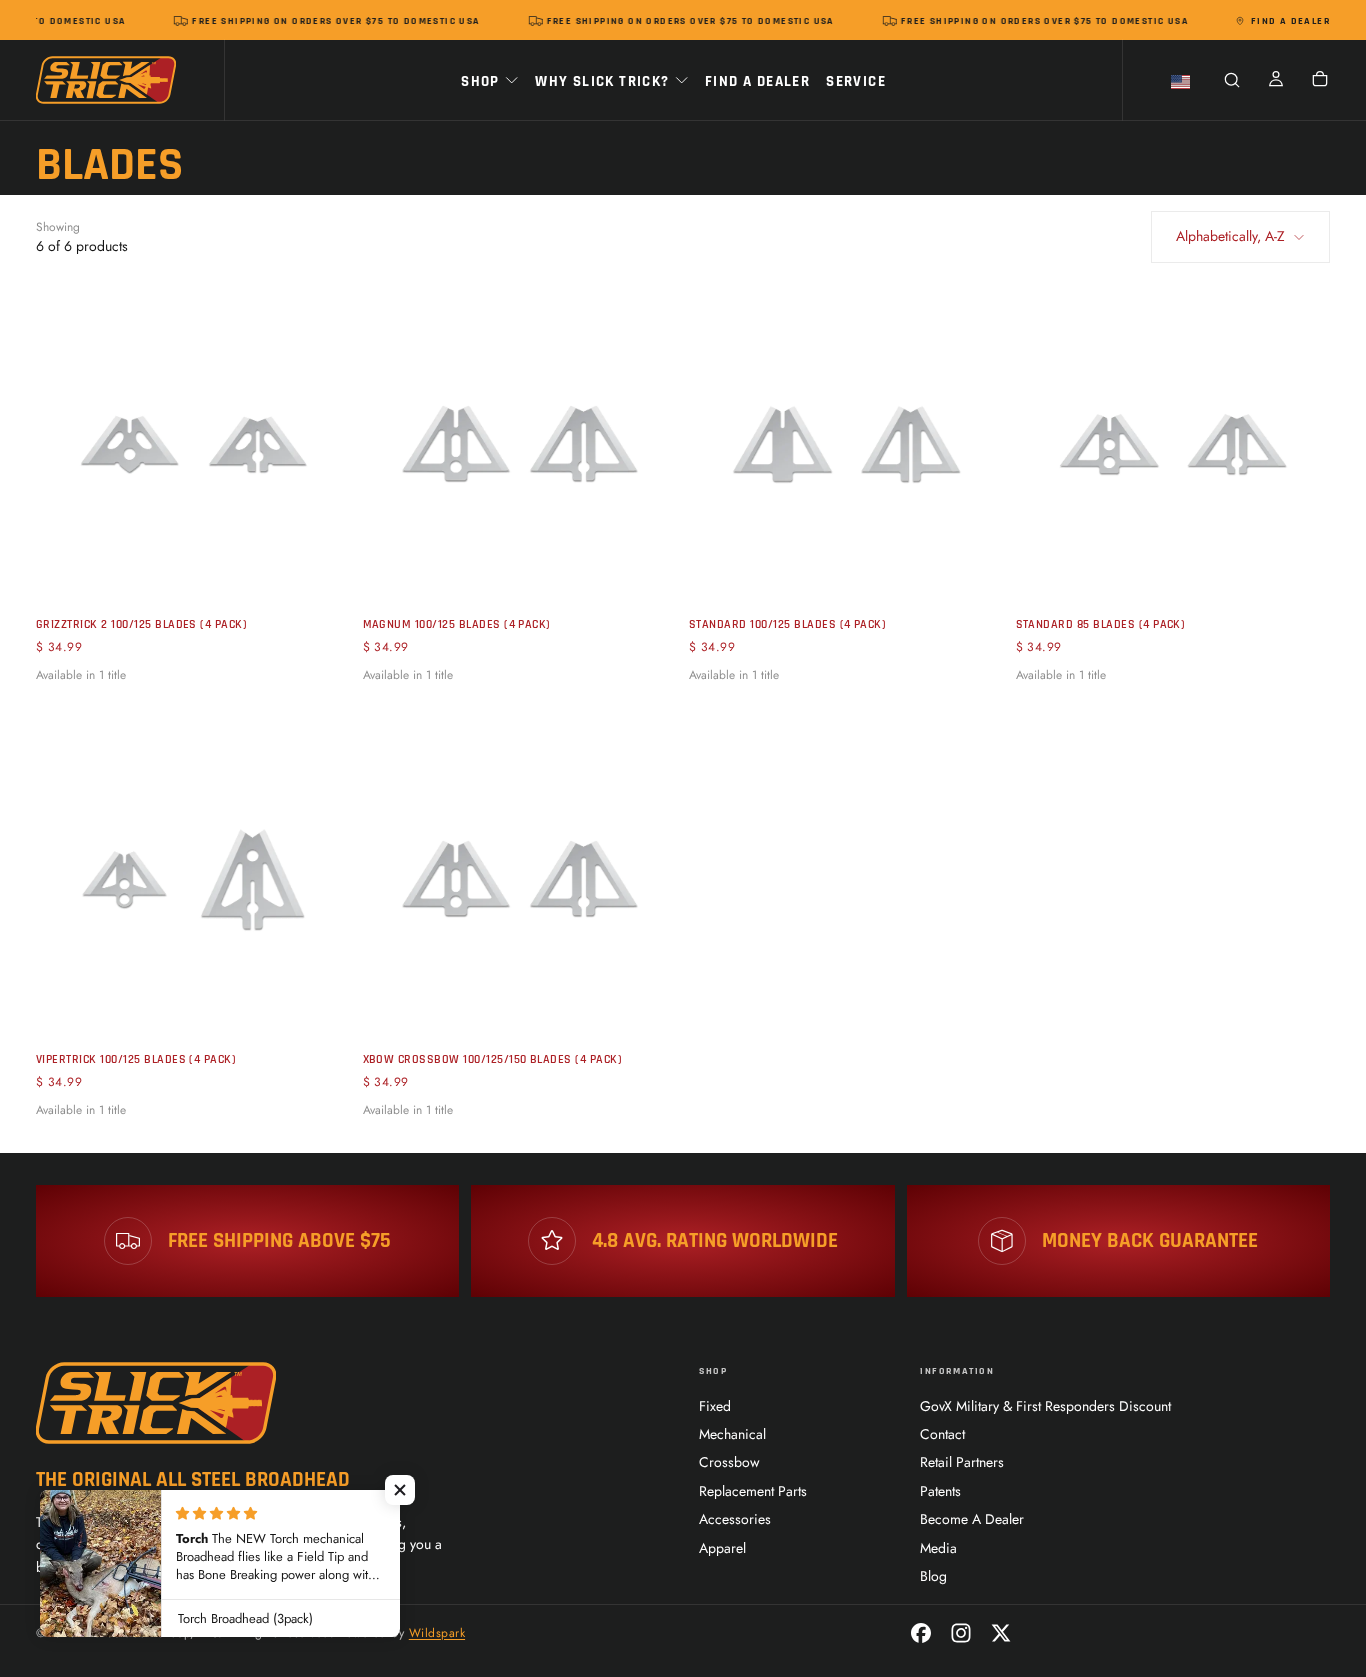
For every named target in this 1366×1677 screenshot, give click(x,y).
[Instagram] (961, 1633)
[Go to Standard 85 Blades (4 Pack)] (1173, 444)
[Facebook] (921, 1633)
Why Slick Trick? (602, 81)
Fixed (715, 1406)
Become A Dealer (972, 1519)
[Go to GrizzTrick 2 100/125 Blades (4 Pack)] (193, 444)
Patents (940, 1491)
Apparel (722, 1548)
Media (938, 1548)
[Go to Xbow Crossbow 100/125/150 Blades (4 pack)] (520, 879)
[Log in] (1276, 82)
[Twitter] (1001, 1633)
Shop (480, 81)
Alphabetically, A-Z (1230, 236)
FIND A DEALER (1290, 21)
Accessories (735, 1519)
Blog (933, 1576)
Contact (942, 1434)
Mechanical (732, 1434)
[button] (1184, 81)
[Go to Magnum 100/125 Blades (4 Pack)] (520, 444)
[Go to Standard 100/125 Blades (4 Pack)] (846, 444)
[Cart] (1320, 82)
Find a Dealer (757, 81)
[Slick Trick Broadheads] (156, 1403)
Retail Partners (962, 1462)
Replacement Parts (753, 1491)
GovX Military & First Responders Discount (1045, 1406)
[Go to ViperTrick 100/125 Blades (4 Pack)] (193, 879)
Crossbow (729, 1462)
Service (856, 81)
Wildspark (437, 1633)
